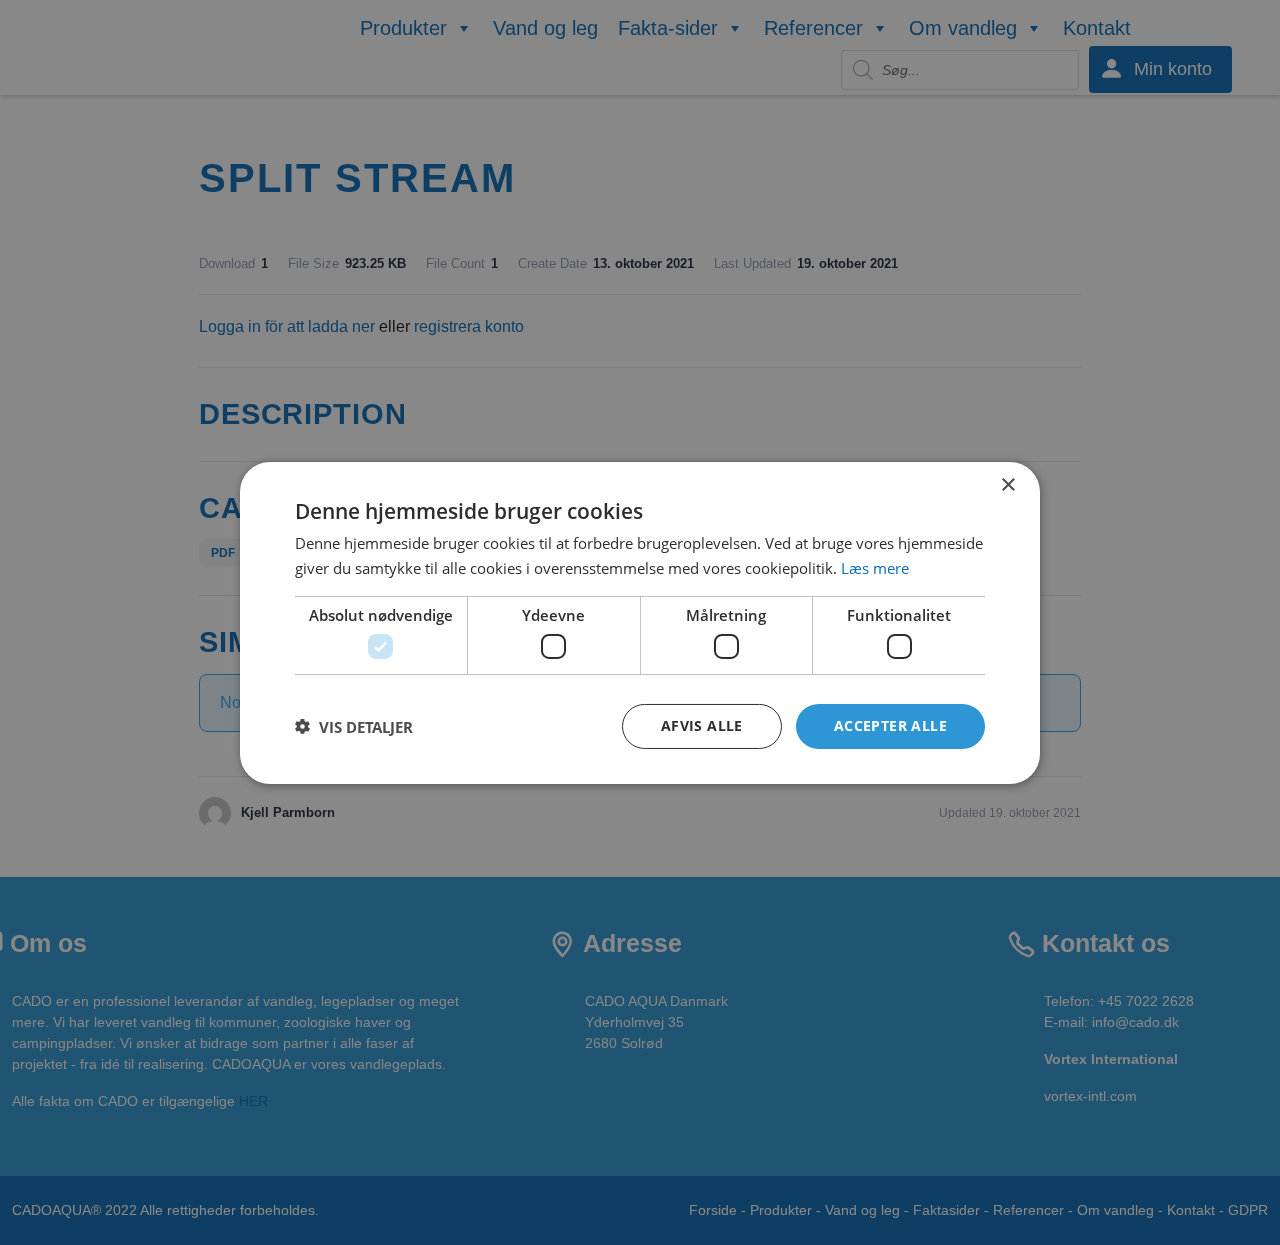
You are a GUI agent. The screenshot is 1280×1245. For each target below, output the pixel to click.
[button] (354, 726)
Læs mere (875, 568)
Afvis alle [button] (702, 725)
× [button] (1007, 484)
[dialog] (640, 622)
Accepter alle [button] (890, 725)
